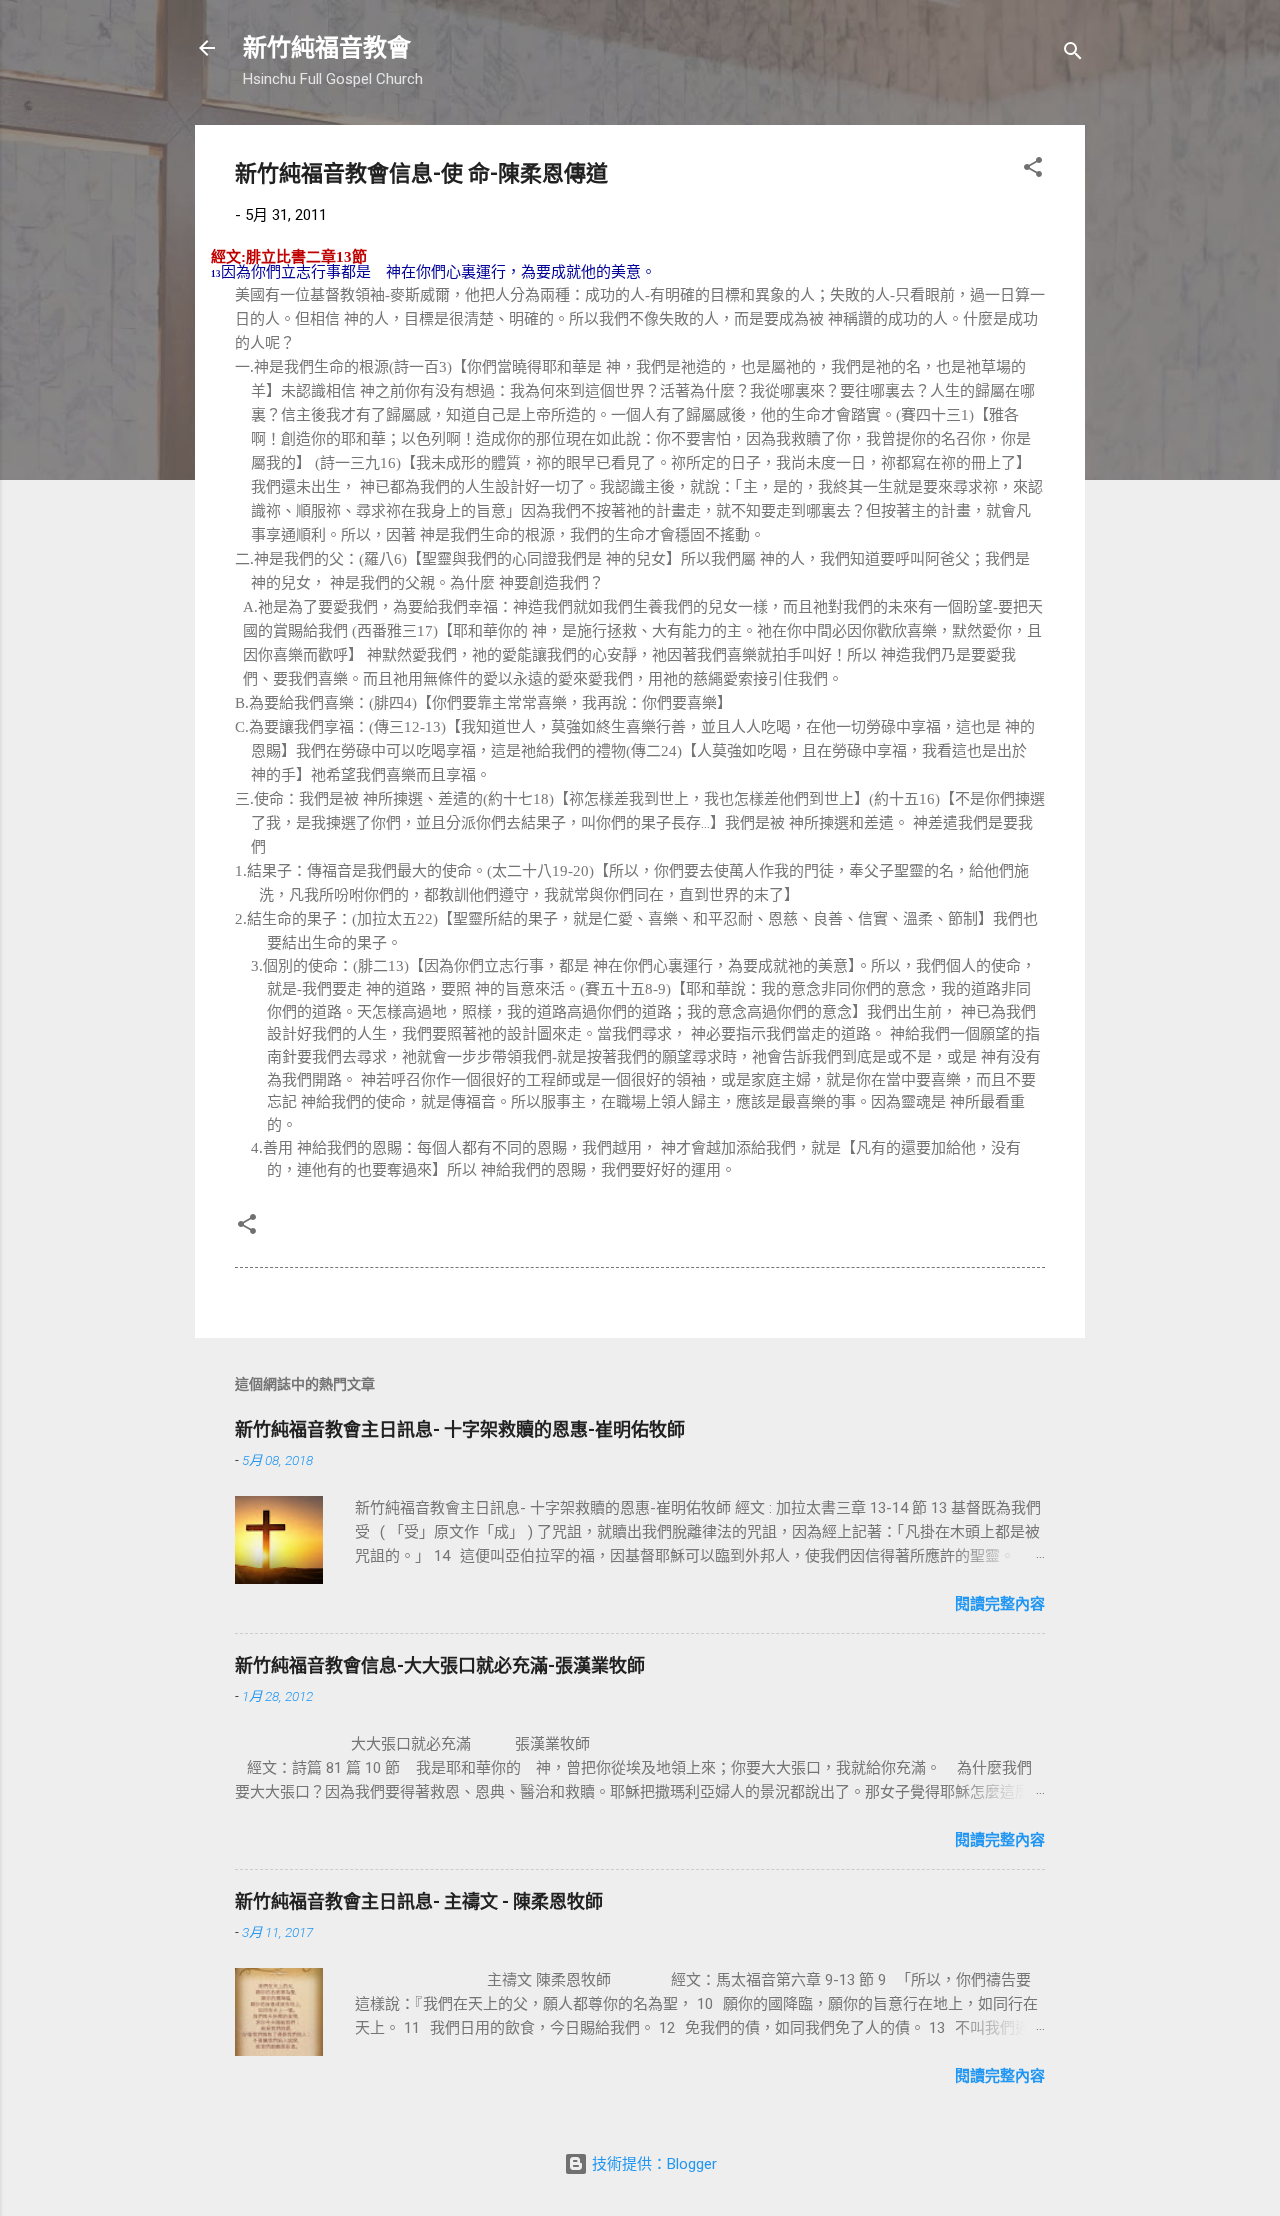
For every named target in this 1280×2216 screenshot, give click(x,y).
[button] (1033, 170)
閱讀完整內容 (1000, 1604)
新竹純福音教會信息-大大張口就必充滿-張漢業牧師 (440, 1665)
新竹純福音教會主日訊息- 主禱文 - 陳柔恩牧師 (419, 1901)
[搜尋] (1073, 54)
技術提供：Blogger (652, 2164)
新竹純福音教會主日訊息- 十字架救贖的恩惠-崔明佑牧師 (460, 1429)
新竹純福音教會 (327, 48)
